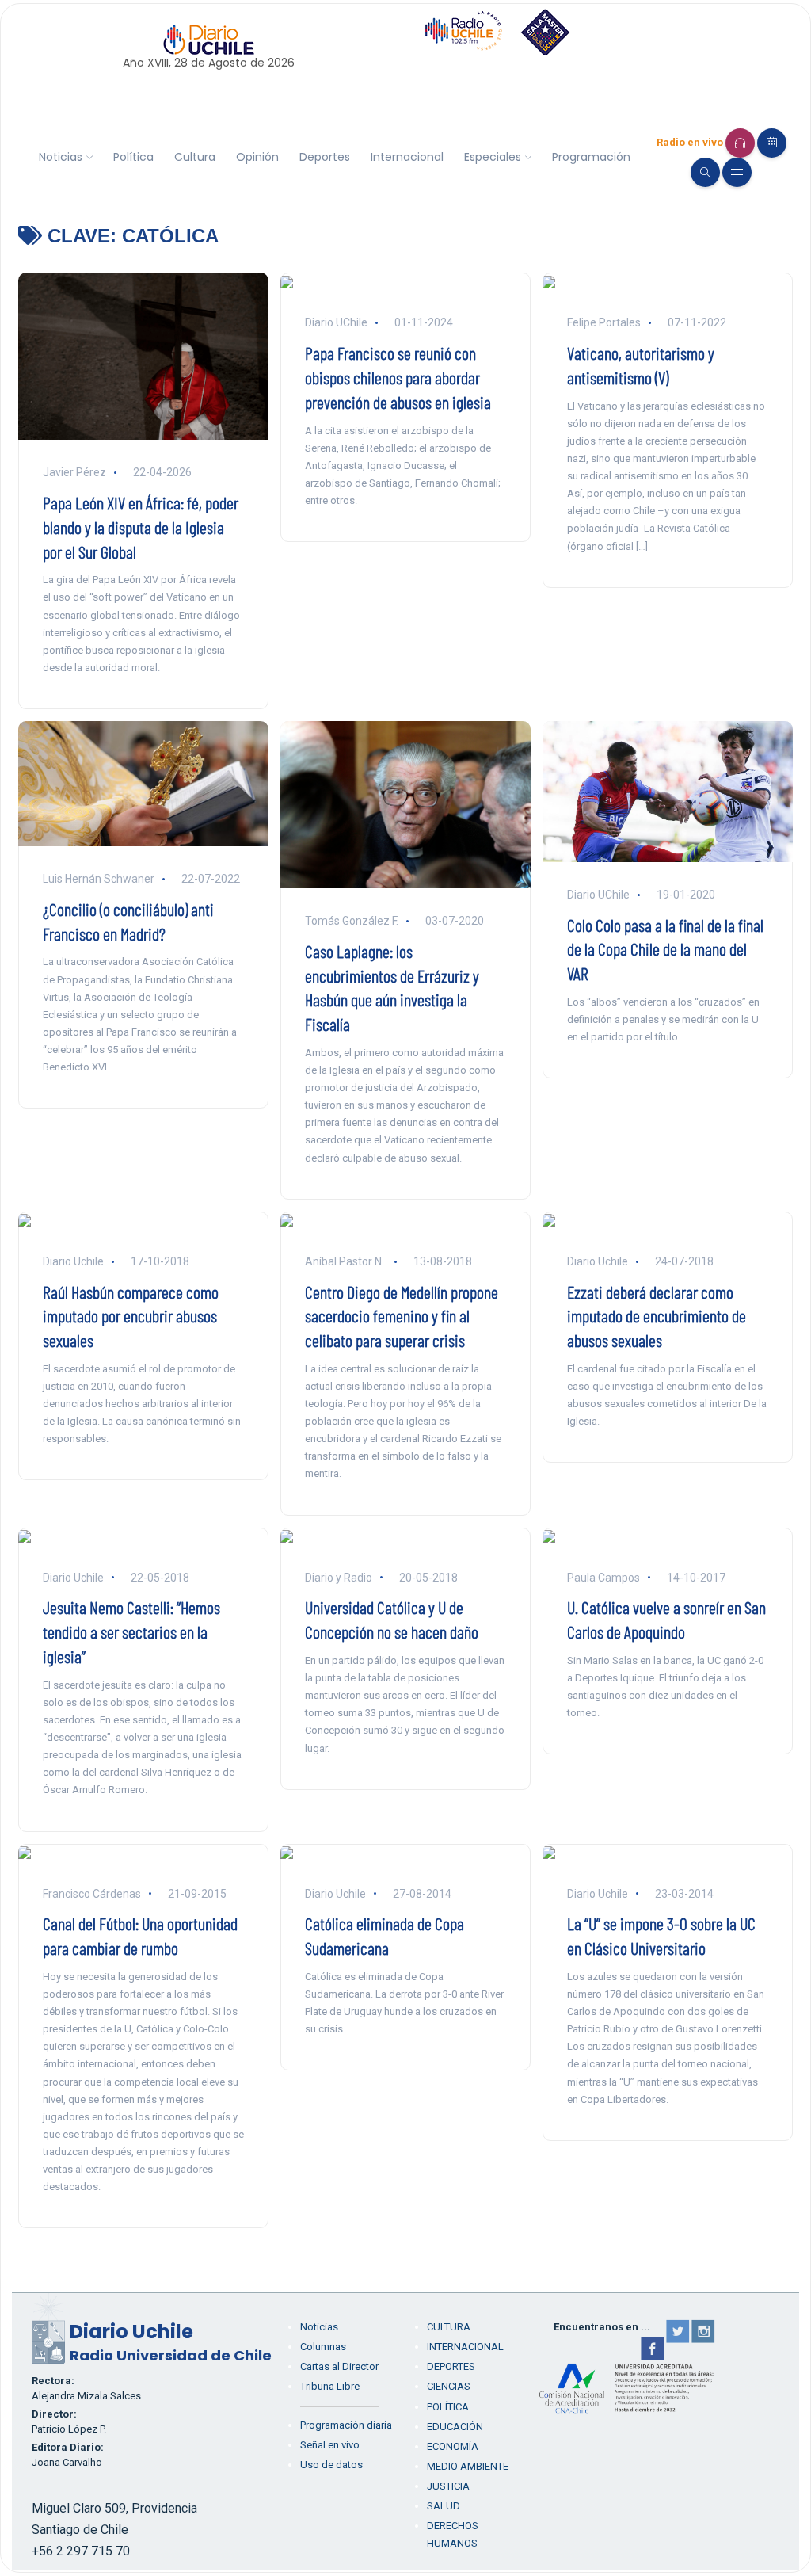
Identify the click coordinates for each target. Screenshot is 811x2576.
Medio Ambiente (468, 2466)
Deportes (325, 157)
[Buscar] (705, 172)
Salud (444, 2506)
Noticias (61, 157)
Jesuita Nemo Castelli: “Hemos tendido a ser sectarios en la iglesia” (131, 1631)
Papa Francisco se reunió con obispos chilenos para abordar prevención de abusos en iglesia (398, 377)
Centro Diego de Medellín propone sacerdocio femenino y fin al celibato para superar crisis (402, 1316)
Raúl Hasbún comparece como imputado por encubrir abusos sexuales (131, 1316)
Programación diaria (346, 2425)
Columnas (323, 2347)
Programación (591, 157)
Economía (453, 2446)
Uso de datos (331, 2465)
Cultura (195, 157)
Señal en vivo (330, 2445)
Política (133, 157)
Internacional (407, 157)
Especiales (493, 157)
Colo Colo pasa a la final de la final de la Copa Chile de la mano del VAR (665, 949)
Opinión (257, 157)
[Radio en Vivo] (740, 143)
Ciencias (449, 2386)
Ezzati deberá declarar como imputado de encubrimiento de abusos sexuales (657, 1316)
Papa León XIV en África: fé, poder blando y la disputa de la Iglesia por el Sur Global (141, 527)
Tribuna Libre (330, 2386)
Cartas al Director (339, 2366)
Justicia (448, 2486)
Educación (455, 2427)
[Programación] (772, 143)
